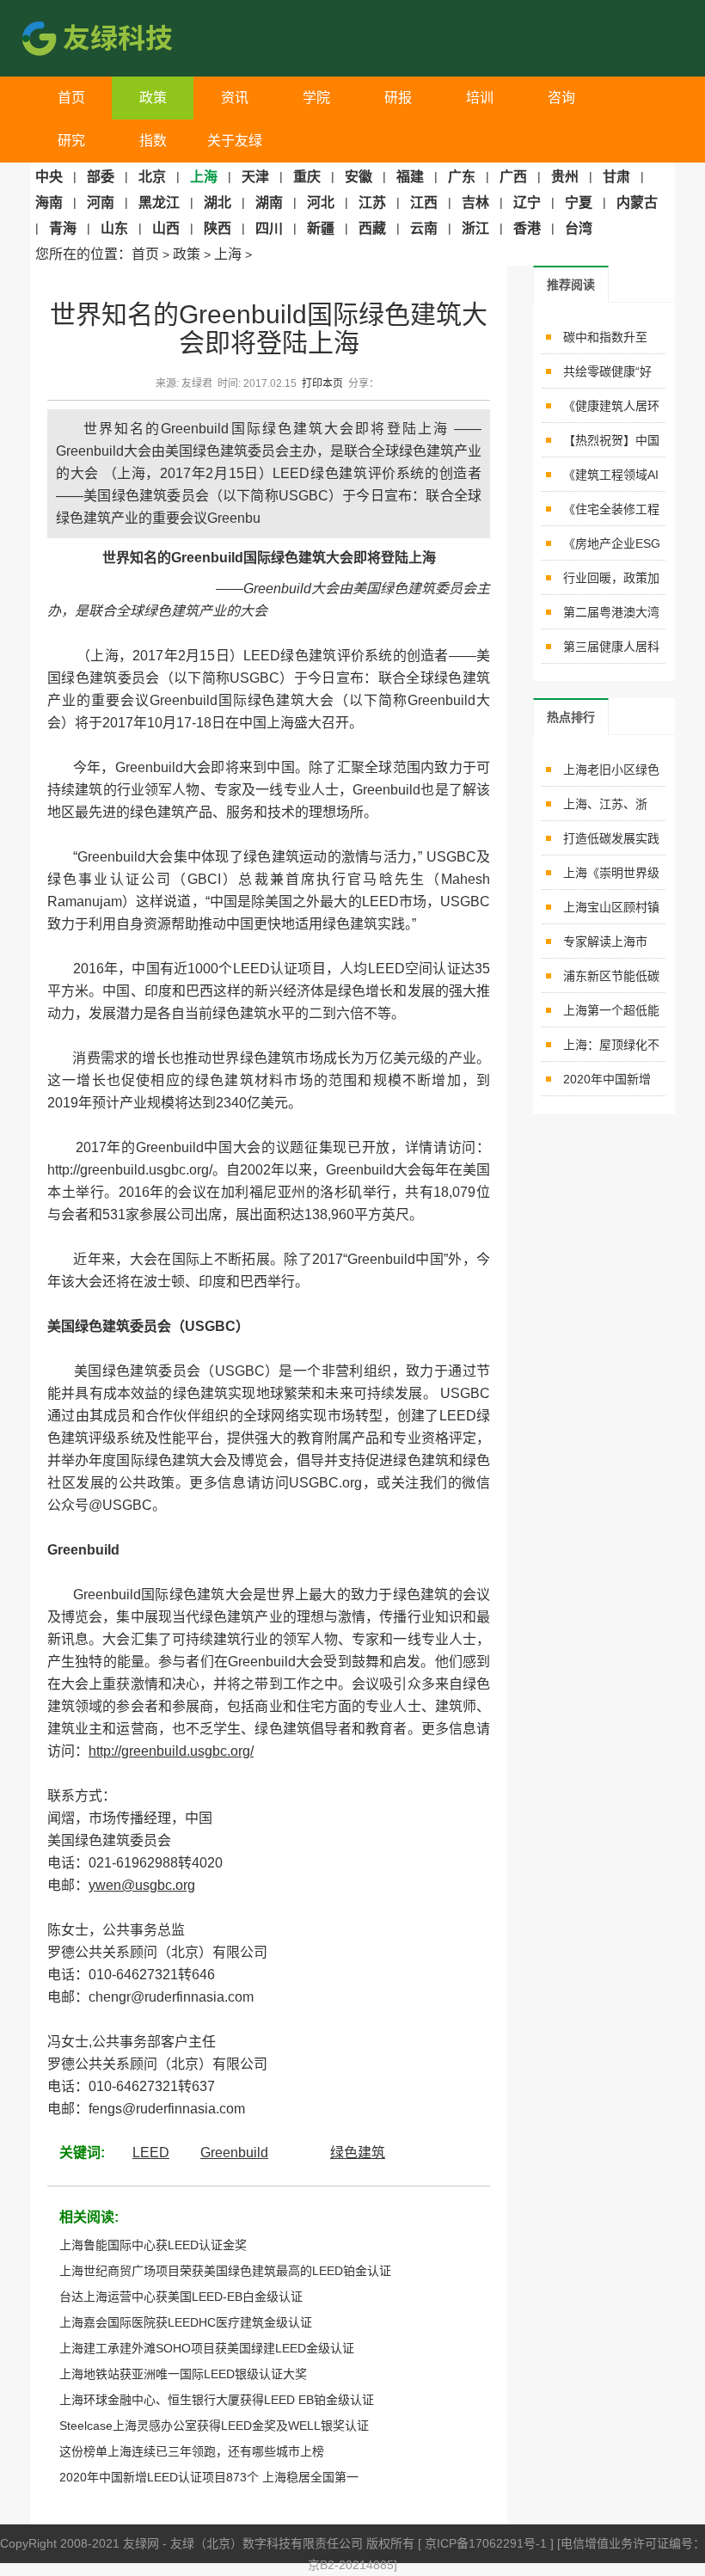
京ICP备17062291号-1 (487, 2543)
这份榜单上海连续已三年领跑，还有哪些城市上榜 (192, 2451)
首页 (71, 98)
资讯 (235, 98)
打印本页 (322, 383)
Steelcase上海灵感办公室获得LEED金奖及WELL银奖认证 (214, 2426)
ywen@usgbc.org (142, 1885)
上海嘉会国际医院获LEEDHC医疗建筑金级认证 (186, 2322)
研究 (71, 141)
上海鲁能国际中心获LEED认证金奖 (153, 2245)
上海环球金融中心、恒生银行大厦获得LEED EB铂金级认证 (217, 2400)
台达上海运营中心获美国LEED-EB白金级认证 (181, 2297)
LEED (151, 2153)
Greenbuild (234, 2153)
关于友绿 (235, 141)
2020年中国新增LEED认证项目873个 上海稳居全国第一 (209, 2477)
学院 (316, 98)
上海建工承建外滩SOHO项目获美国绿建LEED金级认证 (207, 2348)
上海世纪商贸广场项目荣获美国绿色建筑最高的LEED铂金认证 (225, 2271)
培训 (480, 98)
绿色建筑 (358, 2153)
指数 (153, 141)
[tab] (571, 284)
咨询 (561, 98)
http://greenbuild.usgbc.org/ (171, 1751)
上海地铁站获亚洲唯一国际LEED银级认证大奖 (183, 2374)
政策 (153, 98)
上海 (228, 254)
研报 (398, 98)
